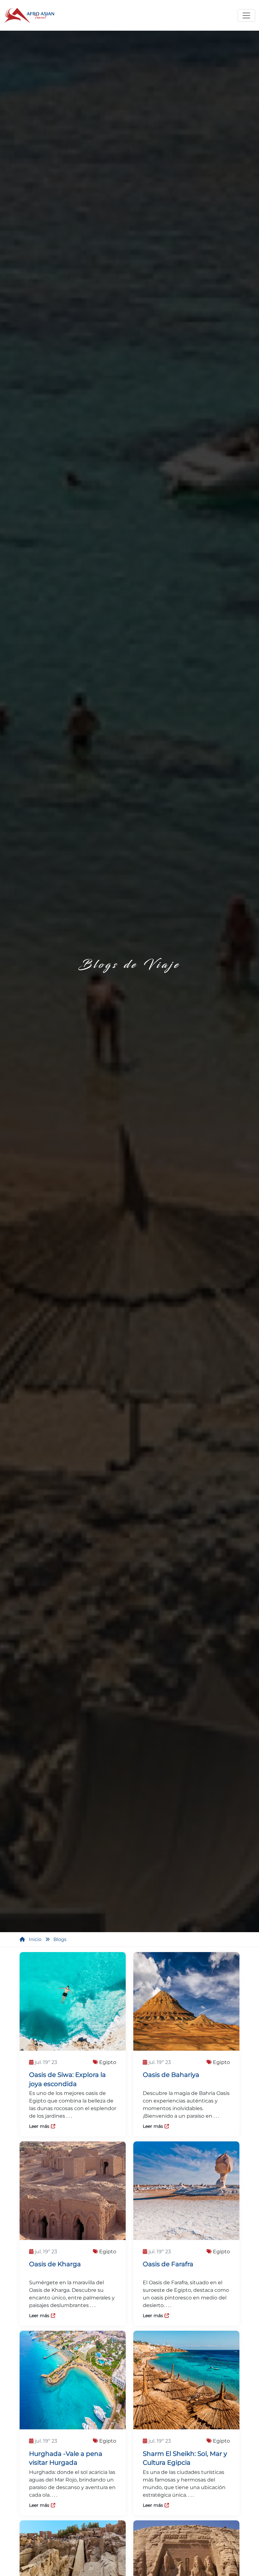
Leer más (39, 2127)
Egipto (107, 2062)
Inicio (35, 1939)
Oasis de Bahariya (171, 2075)
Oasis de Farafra (168, 2264)
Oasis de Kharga (55, 2264)
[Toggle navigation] (246, 15)
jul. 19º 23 (46, 2062)
